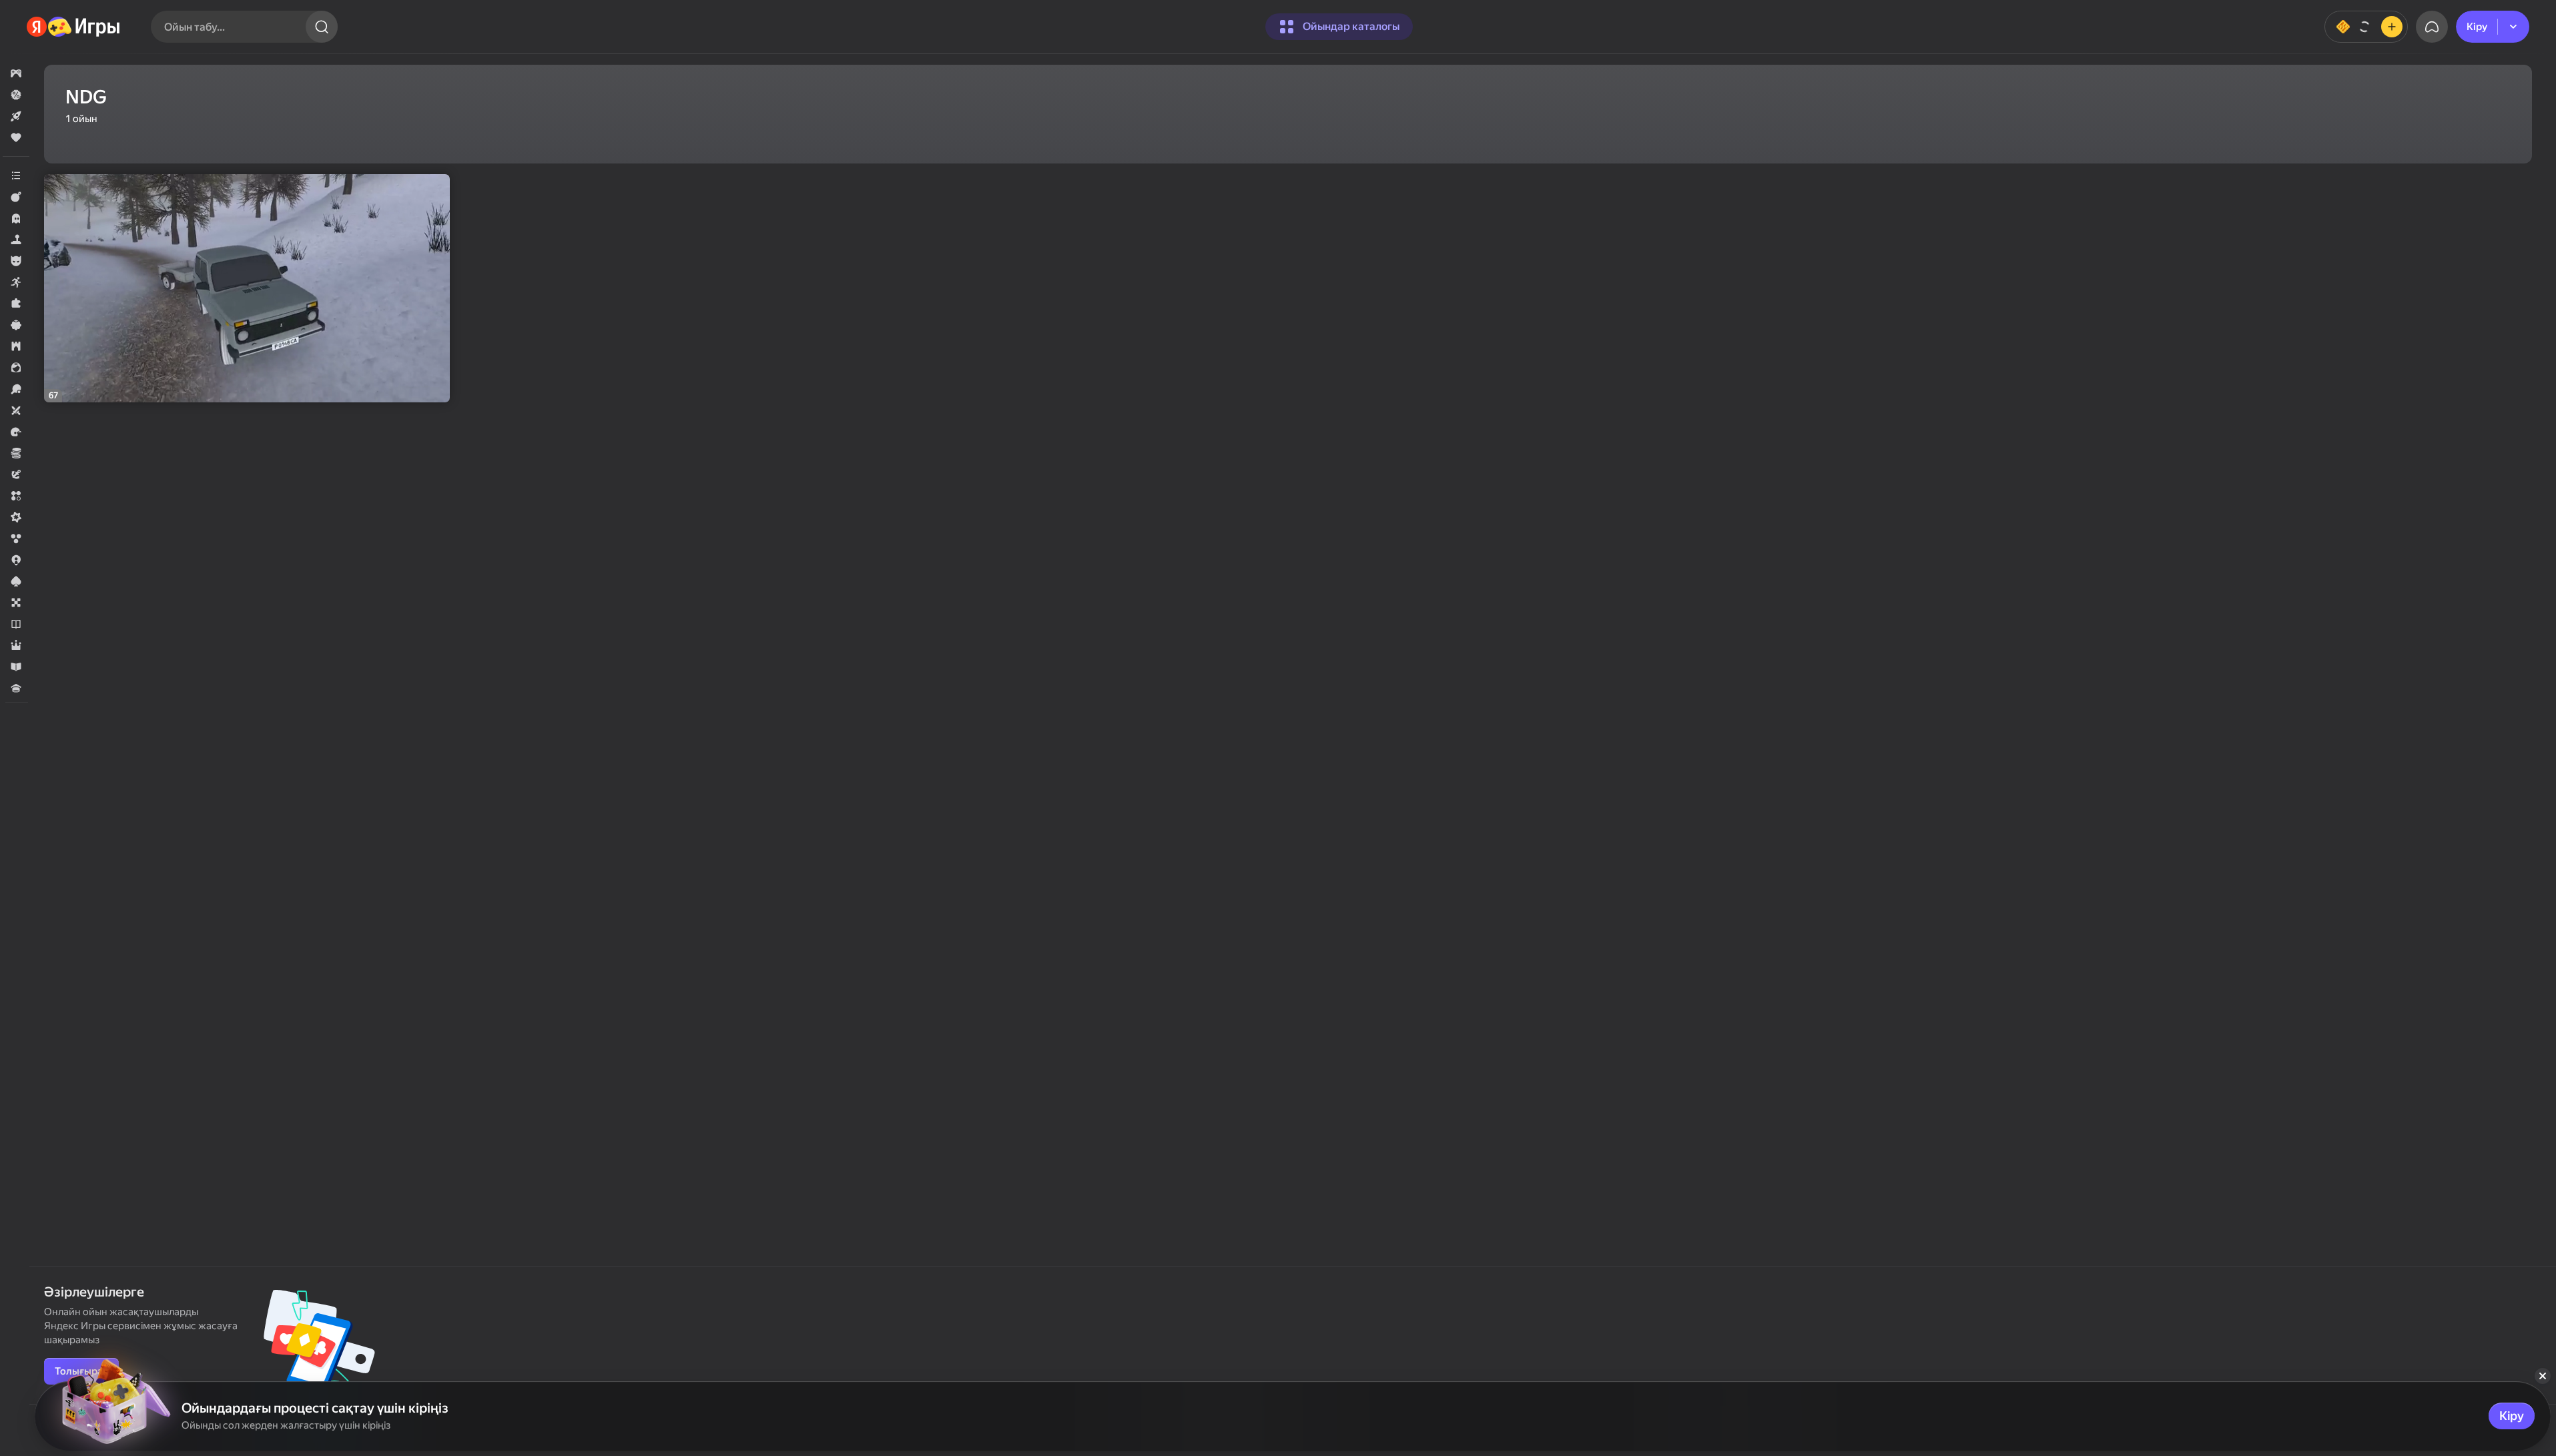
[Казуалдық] (16, 325)
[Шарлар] (16, 538)
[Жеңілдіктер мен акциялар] (16, 95)
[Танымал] (16, 137)
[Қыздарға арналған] (16, 368)
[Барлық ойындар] (16, 73)
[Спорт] (16, 389)
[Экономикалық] (16, 453)
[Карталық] (16, 581)
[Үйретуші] (16, 667)
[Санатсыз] (16, 175)
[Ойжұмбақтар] (16, 304)
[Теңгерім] (2366, 27)
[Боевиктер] (16, 197)
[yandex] (74, 27)
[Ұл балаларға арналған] (16, 261)
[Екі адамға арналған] (16, 410)
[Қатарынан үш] (16, 496)
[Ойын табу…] (322, 27)
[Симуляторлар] (16, 240)
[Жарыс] (16, 432)
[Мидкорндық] (16, 517)
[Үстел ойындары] (16, 603)
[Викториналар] (16, 688)
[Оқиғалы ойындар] (16, 474)
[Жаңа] (16, 116)
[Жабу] (2543, 1376)
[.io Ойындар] (16, 560)
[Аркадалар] (16, 282)
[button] (16, 73)
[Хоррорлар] (16, 218)
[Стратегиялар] (16, 346)
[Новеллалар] (16, 624)
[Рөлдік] (16, 645)
